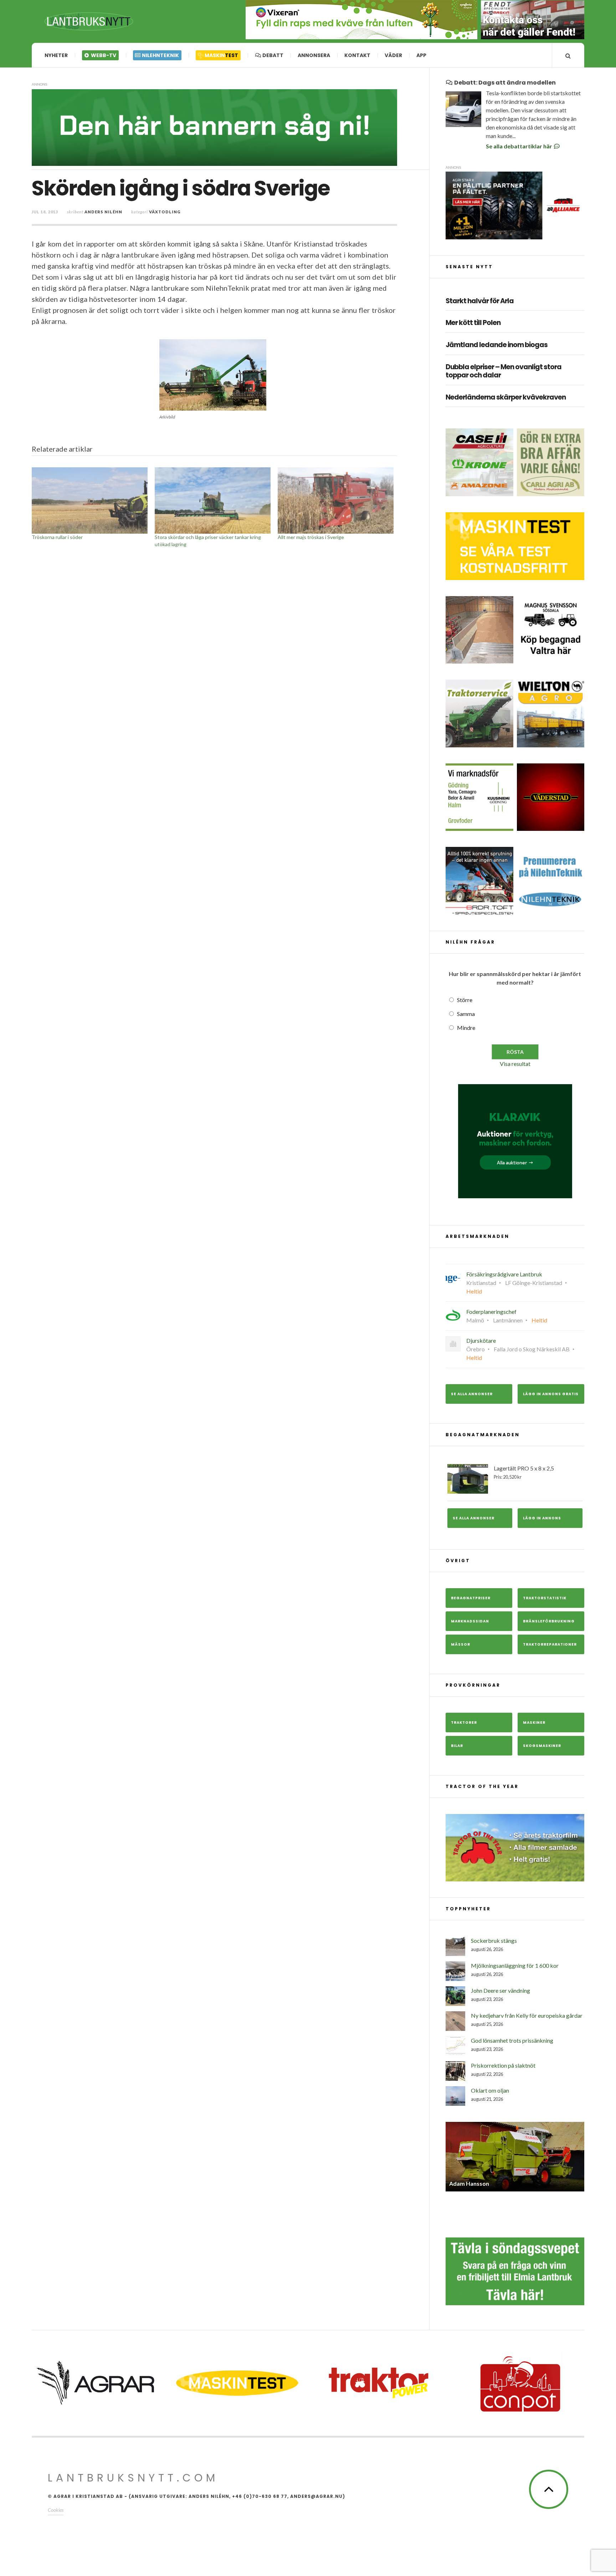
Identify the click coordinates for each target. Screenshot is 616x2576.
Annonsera (314, 55)
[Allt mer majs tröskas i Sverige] (336, 501)
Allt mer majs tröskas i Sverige (311, 537)
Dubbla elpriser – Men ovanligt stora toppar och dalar (504, 371)
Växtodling (165, 212)
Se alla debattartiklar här (520, 146)
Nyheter (56, 55)
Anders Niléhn (103, 212)
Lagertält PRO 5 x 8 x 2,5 (524, 1472)
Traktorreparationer (550, 1644)
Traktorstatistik (545, 1598)
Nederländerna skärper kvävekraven (506, 398)
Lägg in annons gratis (551, 1394)
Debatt (272, 55)
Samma (466, 1014)
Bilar (457, 1746)
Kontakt (357, 55)
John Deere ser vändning (500, 1990)
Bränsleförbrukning (549, 1621)
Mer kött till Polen (473, 323)
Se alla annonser (472, 1394)
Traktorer (464, 1723)
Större (465, 1000)
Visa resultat (515, 1064)
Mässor (461, 1644)
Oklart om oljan (490, 2090)
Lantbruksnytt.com (133, 2472)
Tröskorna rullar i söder (57, 537)
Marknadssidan (470, 1621)
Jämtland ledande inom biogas (497, 345)
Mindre (466, 1028)
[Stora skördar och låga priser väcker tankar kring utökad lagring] (213, 501)
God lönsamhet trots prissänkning (512, 2040)
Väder (393, 55)
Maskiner (534, 1723)
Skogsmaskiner (542, 1746)
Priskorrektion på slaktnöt (503, 2065)
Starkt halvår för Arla (480, 301)
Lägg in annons (542, 1518)
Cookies (56, 2504)
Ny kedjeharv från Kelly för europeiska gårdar (527, 2015)
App (421, 55)
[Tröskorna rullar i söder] (90, 501)
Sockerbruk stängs (494, 1940)
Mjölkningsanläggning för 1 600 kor (515, 1965)
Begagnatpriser (471, 1598)
